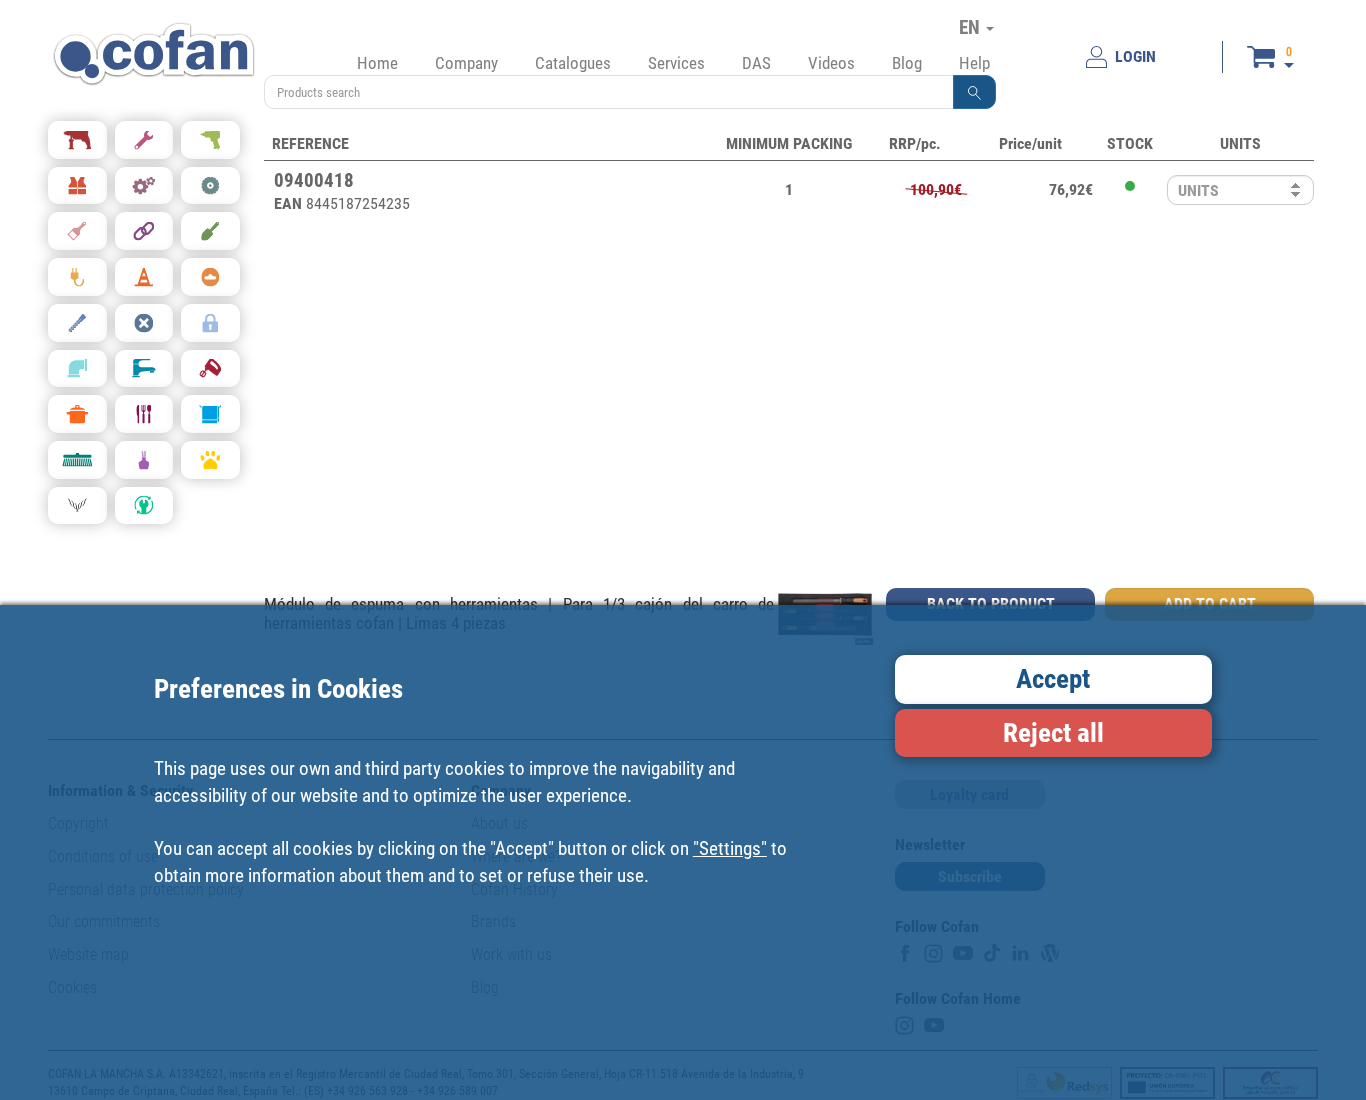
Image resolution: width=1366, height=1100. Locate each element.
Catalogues (573, 63)
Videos (831, 63)
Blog (907, 63)
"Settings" (730, 847)
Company (466, 63)
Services (676, 63)
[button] (975, 92)
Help (974, 63)
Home (377, 63)
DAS (756, 63)
